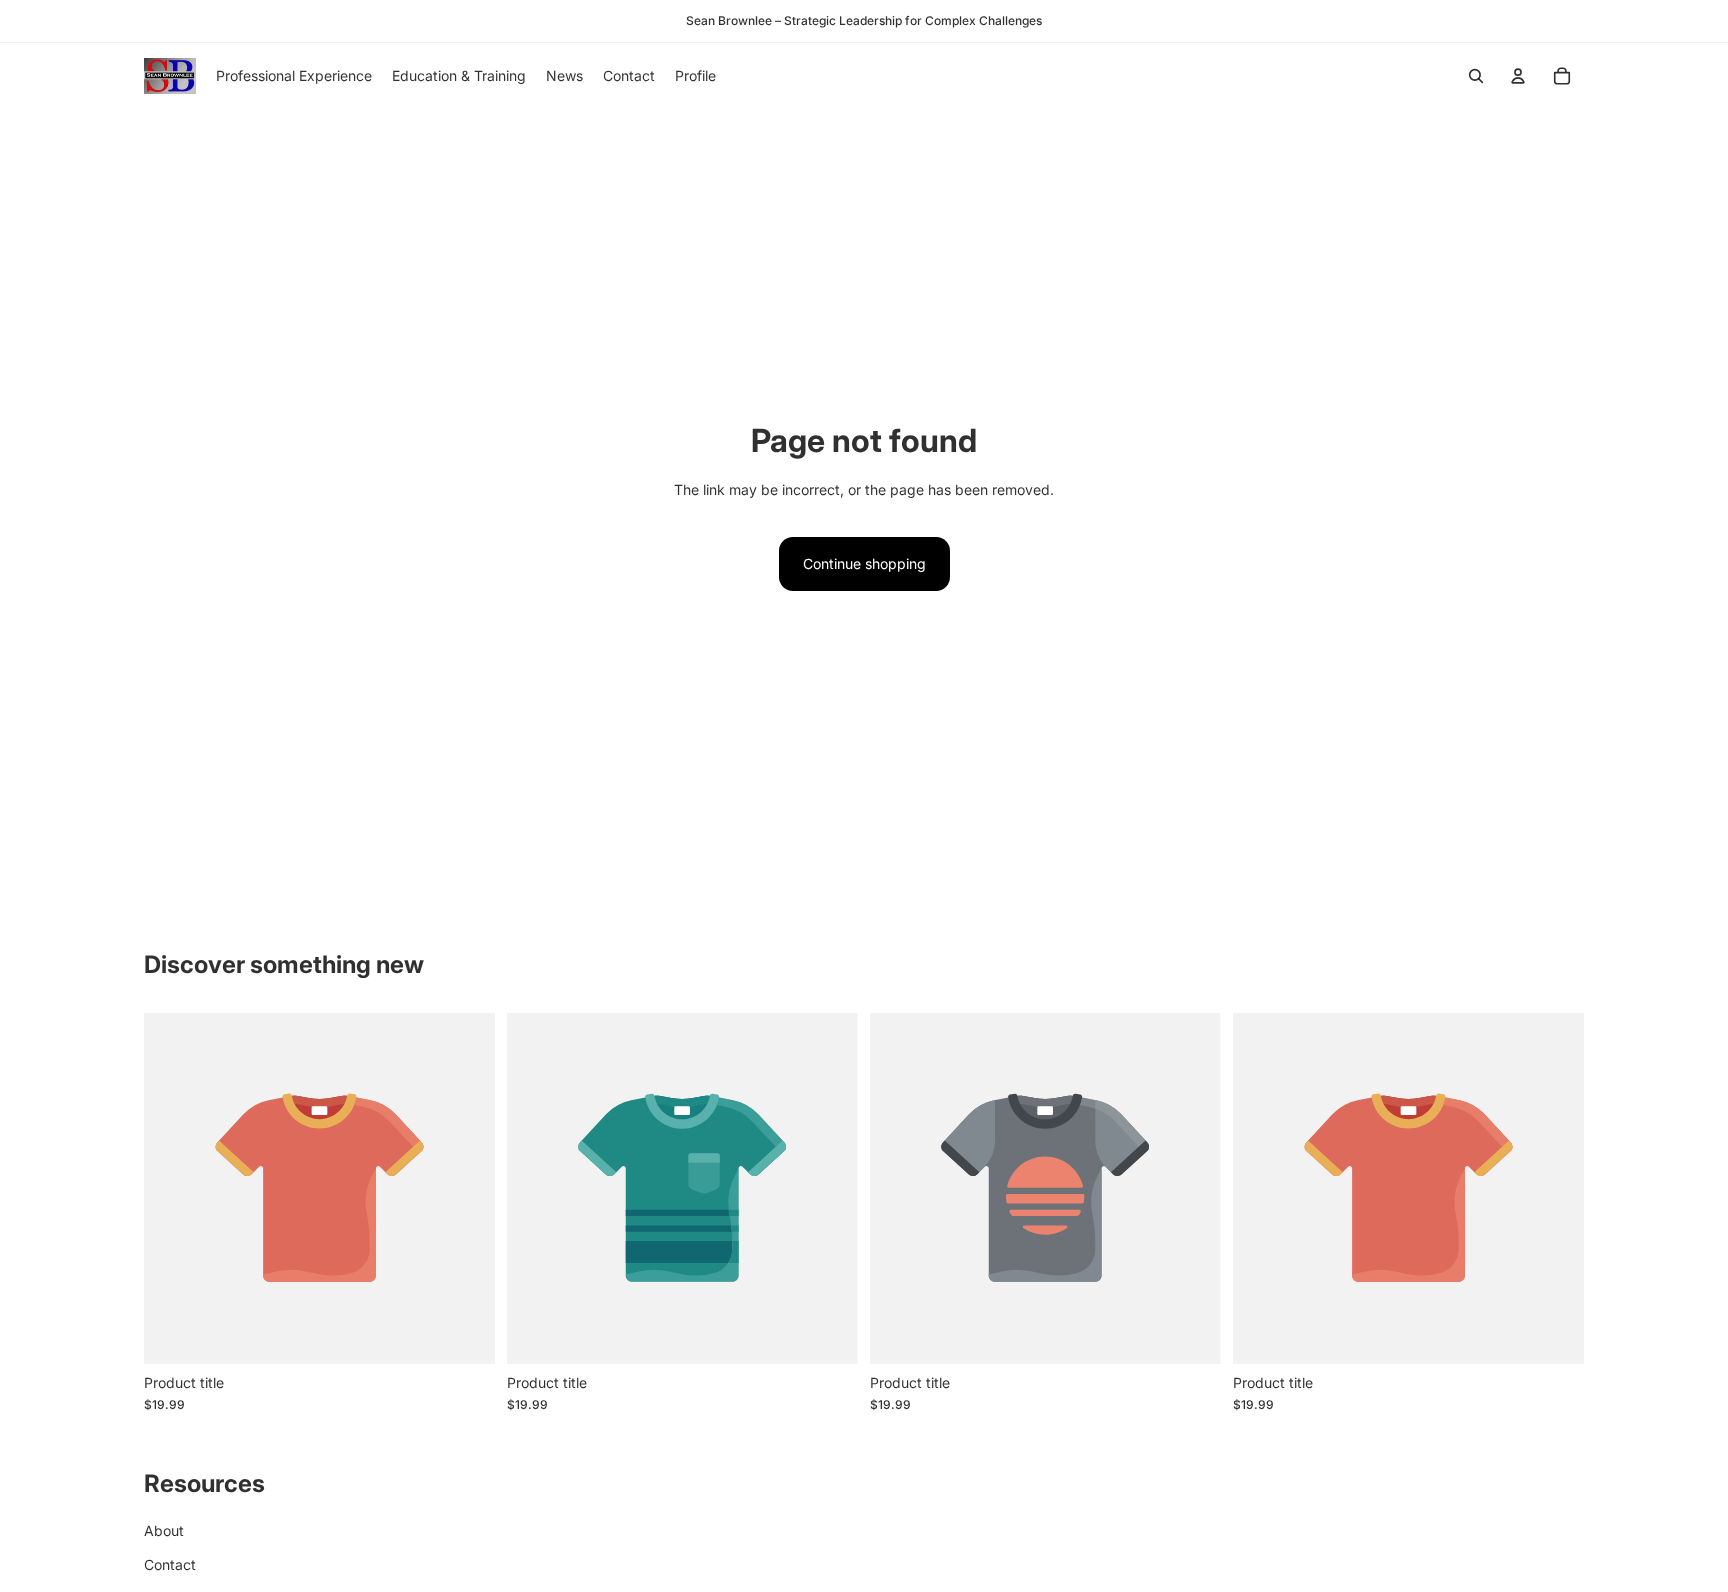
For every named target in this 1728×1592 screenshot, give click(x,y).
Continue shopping (864, 563)
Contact (170, 1564)
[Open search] (1476, 76)
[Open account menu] (1518, 76)
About (164, 1530)
